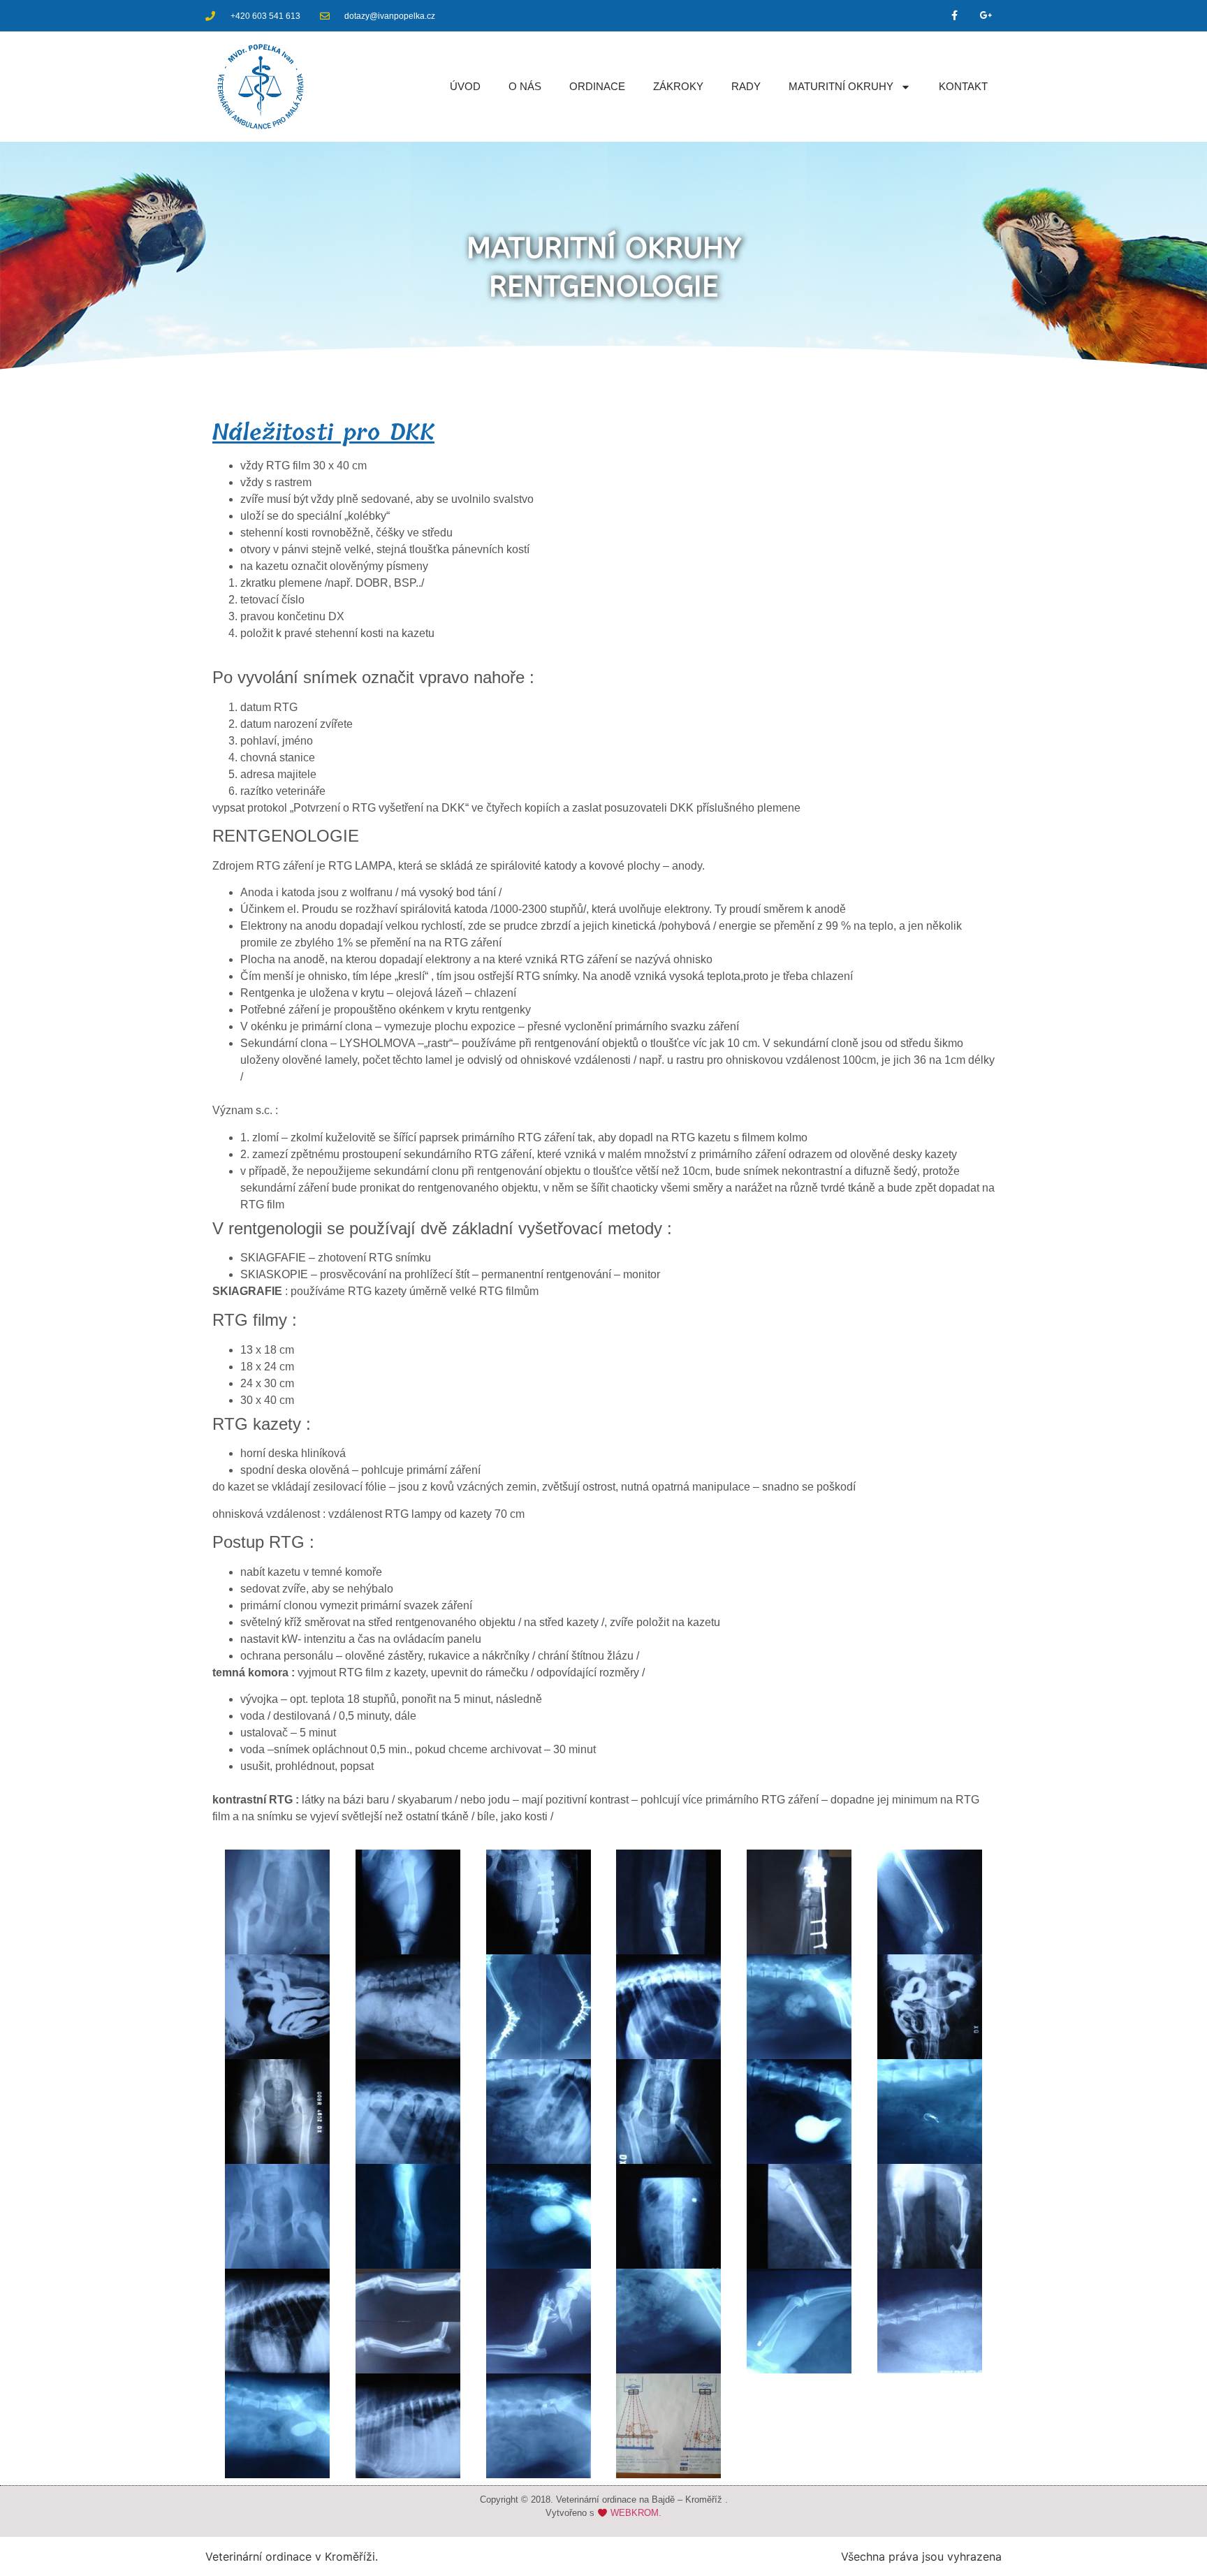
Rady (746, 86)
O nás (525, 86)
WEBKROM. (636, 2513)
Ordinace (597, 86)
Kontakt (963, 86)
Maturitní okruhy (841, 86)
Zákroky (678, 86)
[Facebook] (954, 16)
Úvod (465, 86)
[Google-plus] (986, 16)
